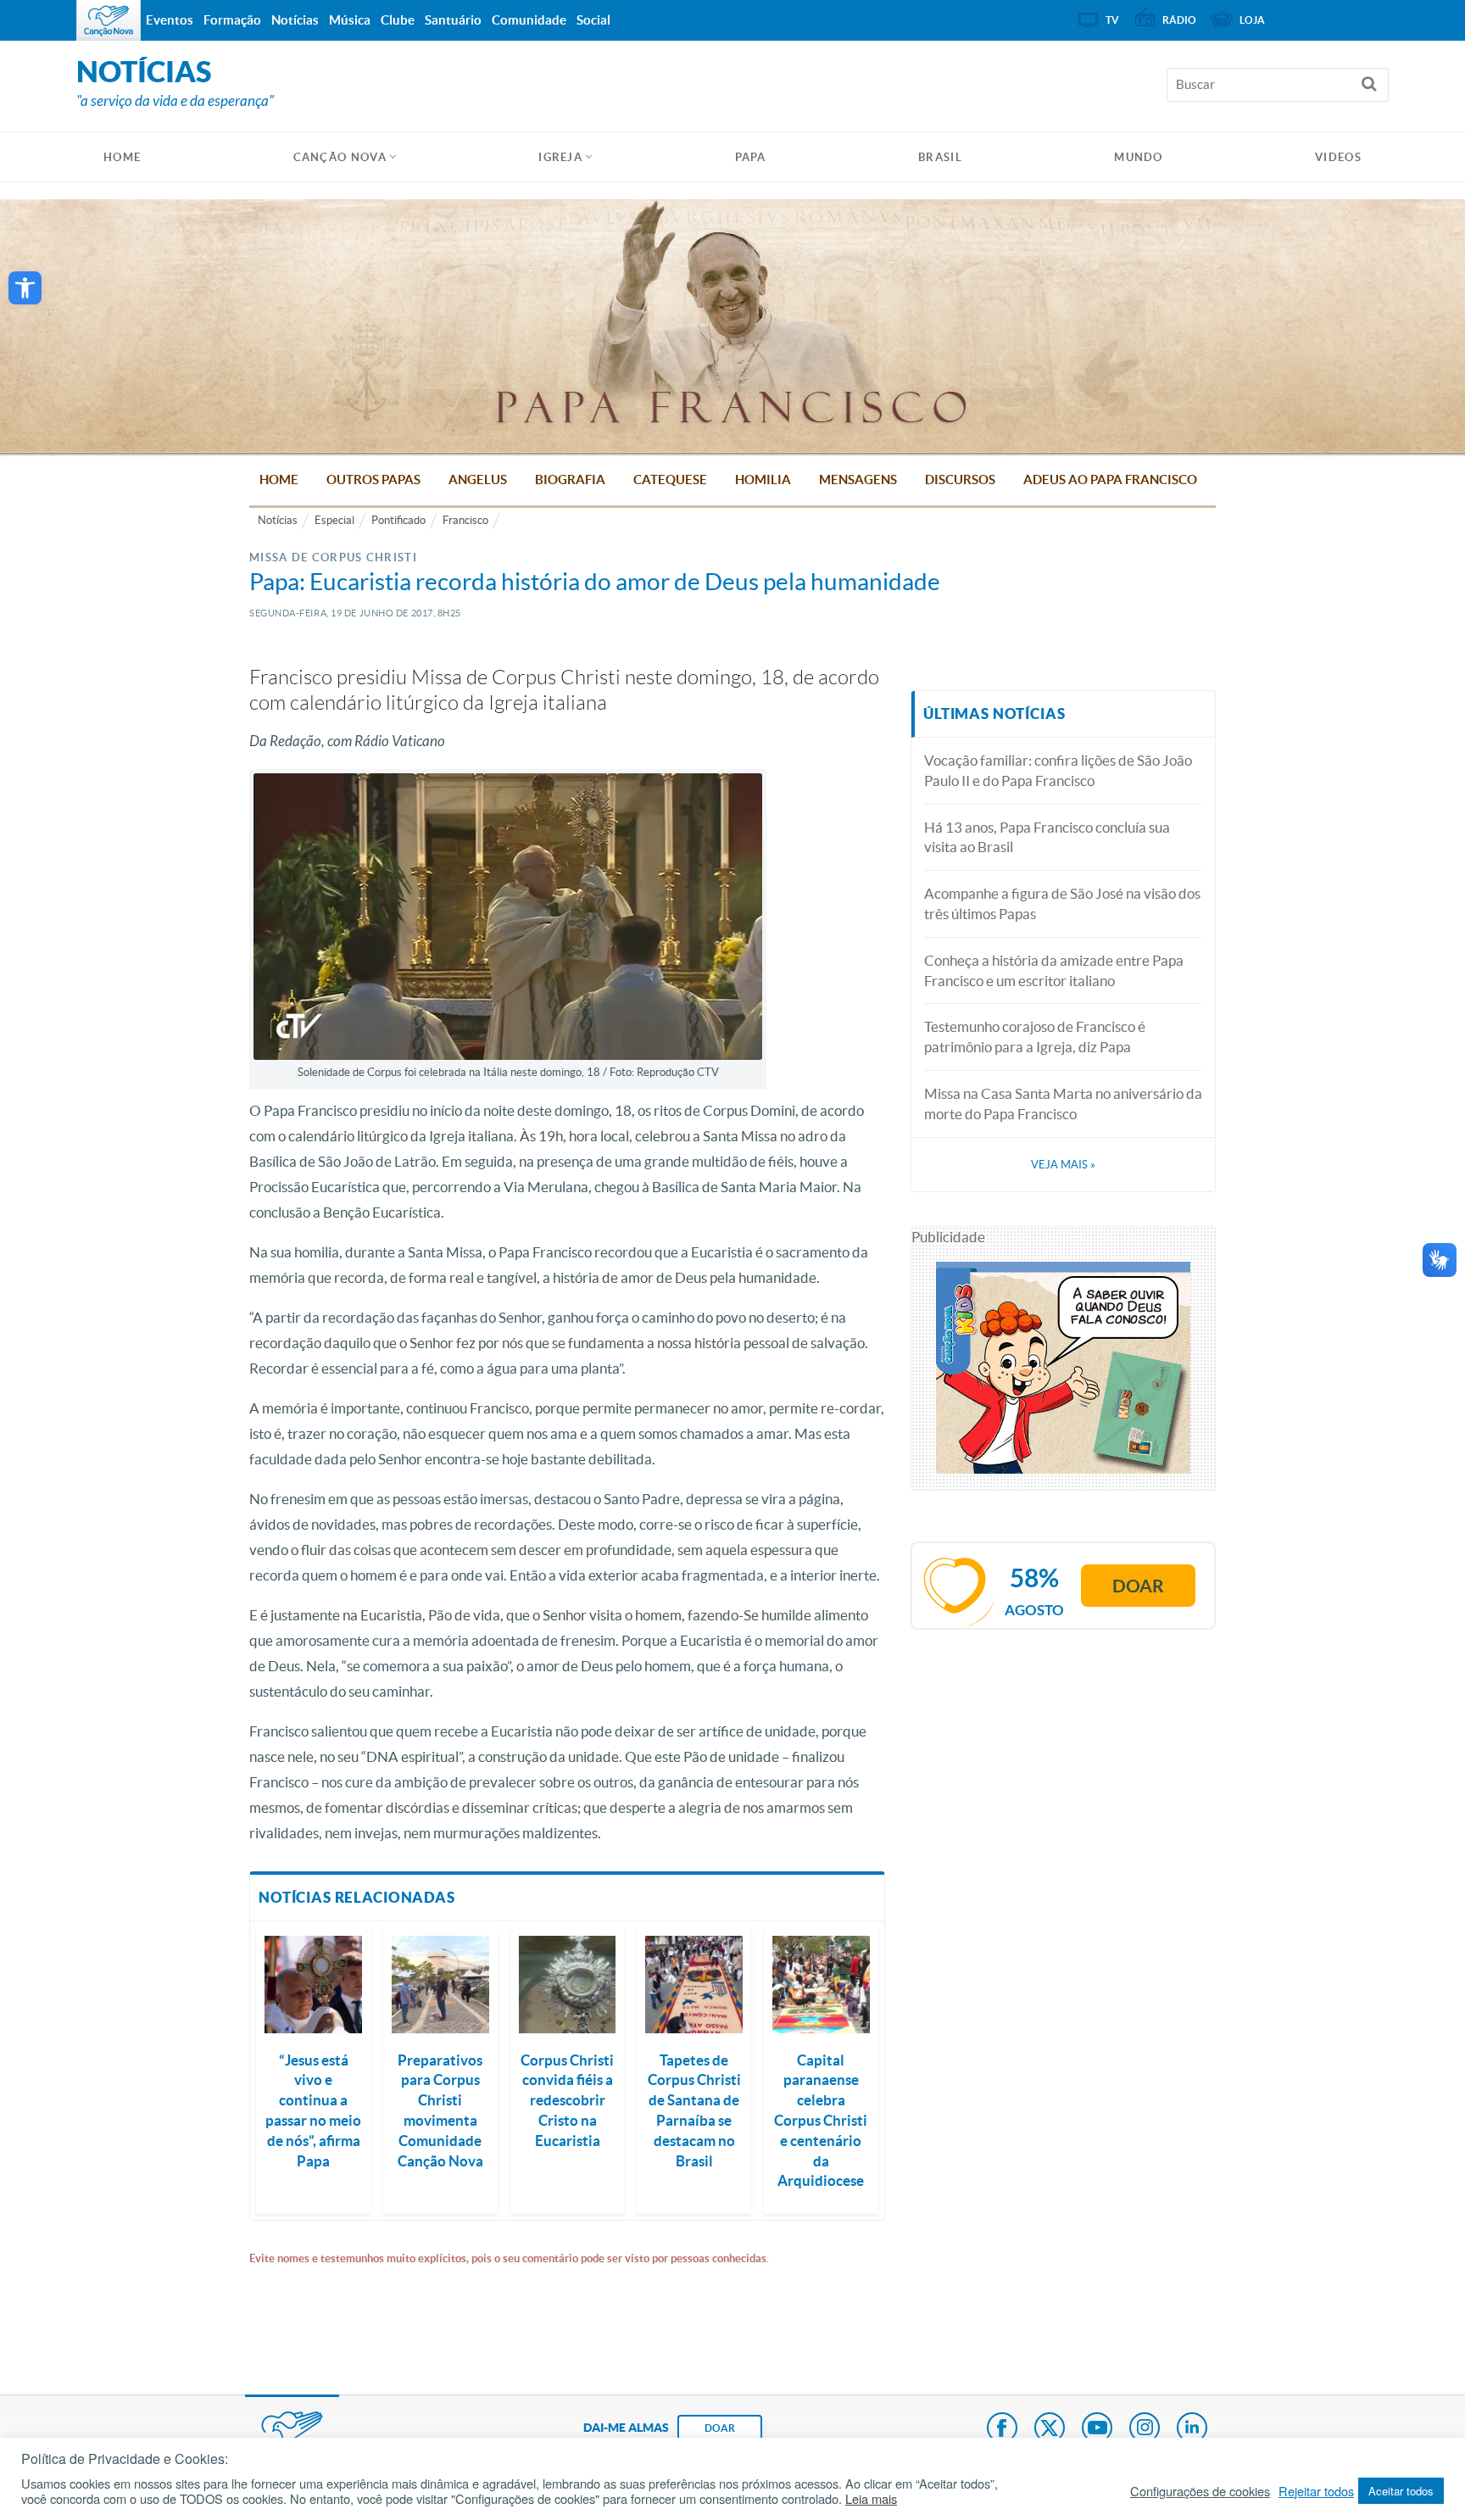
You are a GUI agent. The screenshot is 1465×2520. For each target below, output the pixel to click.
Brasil (940, 157)
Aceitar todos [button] (1401, 2491)
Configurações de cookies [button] (1200, 2491)
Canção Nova (340, 157)
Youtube (1097, 2429)
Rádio (1179, 20)
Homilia (763, 479)
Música (350, 20)
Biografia (570, 479)
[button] (25, 288)
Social (593, 20)
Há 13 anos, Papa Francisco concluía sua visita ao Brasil (1047, 837)
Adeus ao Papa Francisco (1110, 479)
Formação (232, 20)
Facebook (1002, 2429)
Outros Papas (373, 479)
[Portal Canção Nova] (109, 20)
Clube (398, 20)
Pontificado (398, 520)
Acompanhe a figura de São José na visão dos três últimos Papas (1062, 903)
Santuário (453, 20)
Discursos (960, 479)
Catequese (670, 479)
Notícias (278, 520)
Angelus (478, 479)
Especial (334, 520)
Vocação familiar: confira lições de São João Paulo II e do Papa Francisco (1058, 770)
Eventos (170, 20)
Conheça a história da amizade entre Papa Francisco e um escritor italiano (1054, 970)
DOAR (720, 2428)
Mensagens (858, 479)
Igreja (560, 157)
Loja (1252, 20)
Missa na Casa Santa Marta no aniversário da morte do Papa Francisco (1063, 1104)
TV (1112, 20)
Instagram (1145, 2429)
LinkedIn (1192, 2429)
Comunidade (529, 20)
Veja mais (1063, 1165)
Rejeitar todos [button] (1316, 2491)
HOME (122, 157)
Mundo (1139, 157)
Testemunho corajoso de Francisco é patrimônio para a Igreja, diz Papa (1035, 1037)
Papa (751, 157)
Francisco (465, 520)
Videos (1338, 157)
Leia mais (871, 2499)
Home (279, 479)
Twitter (1050, 2429)
